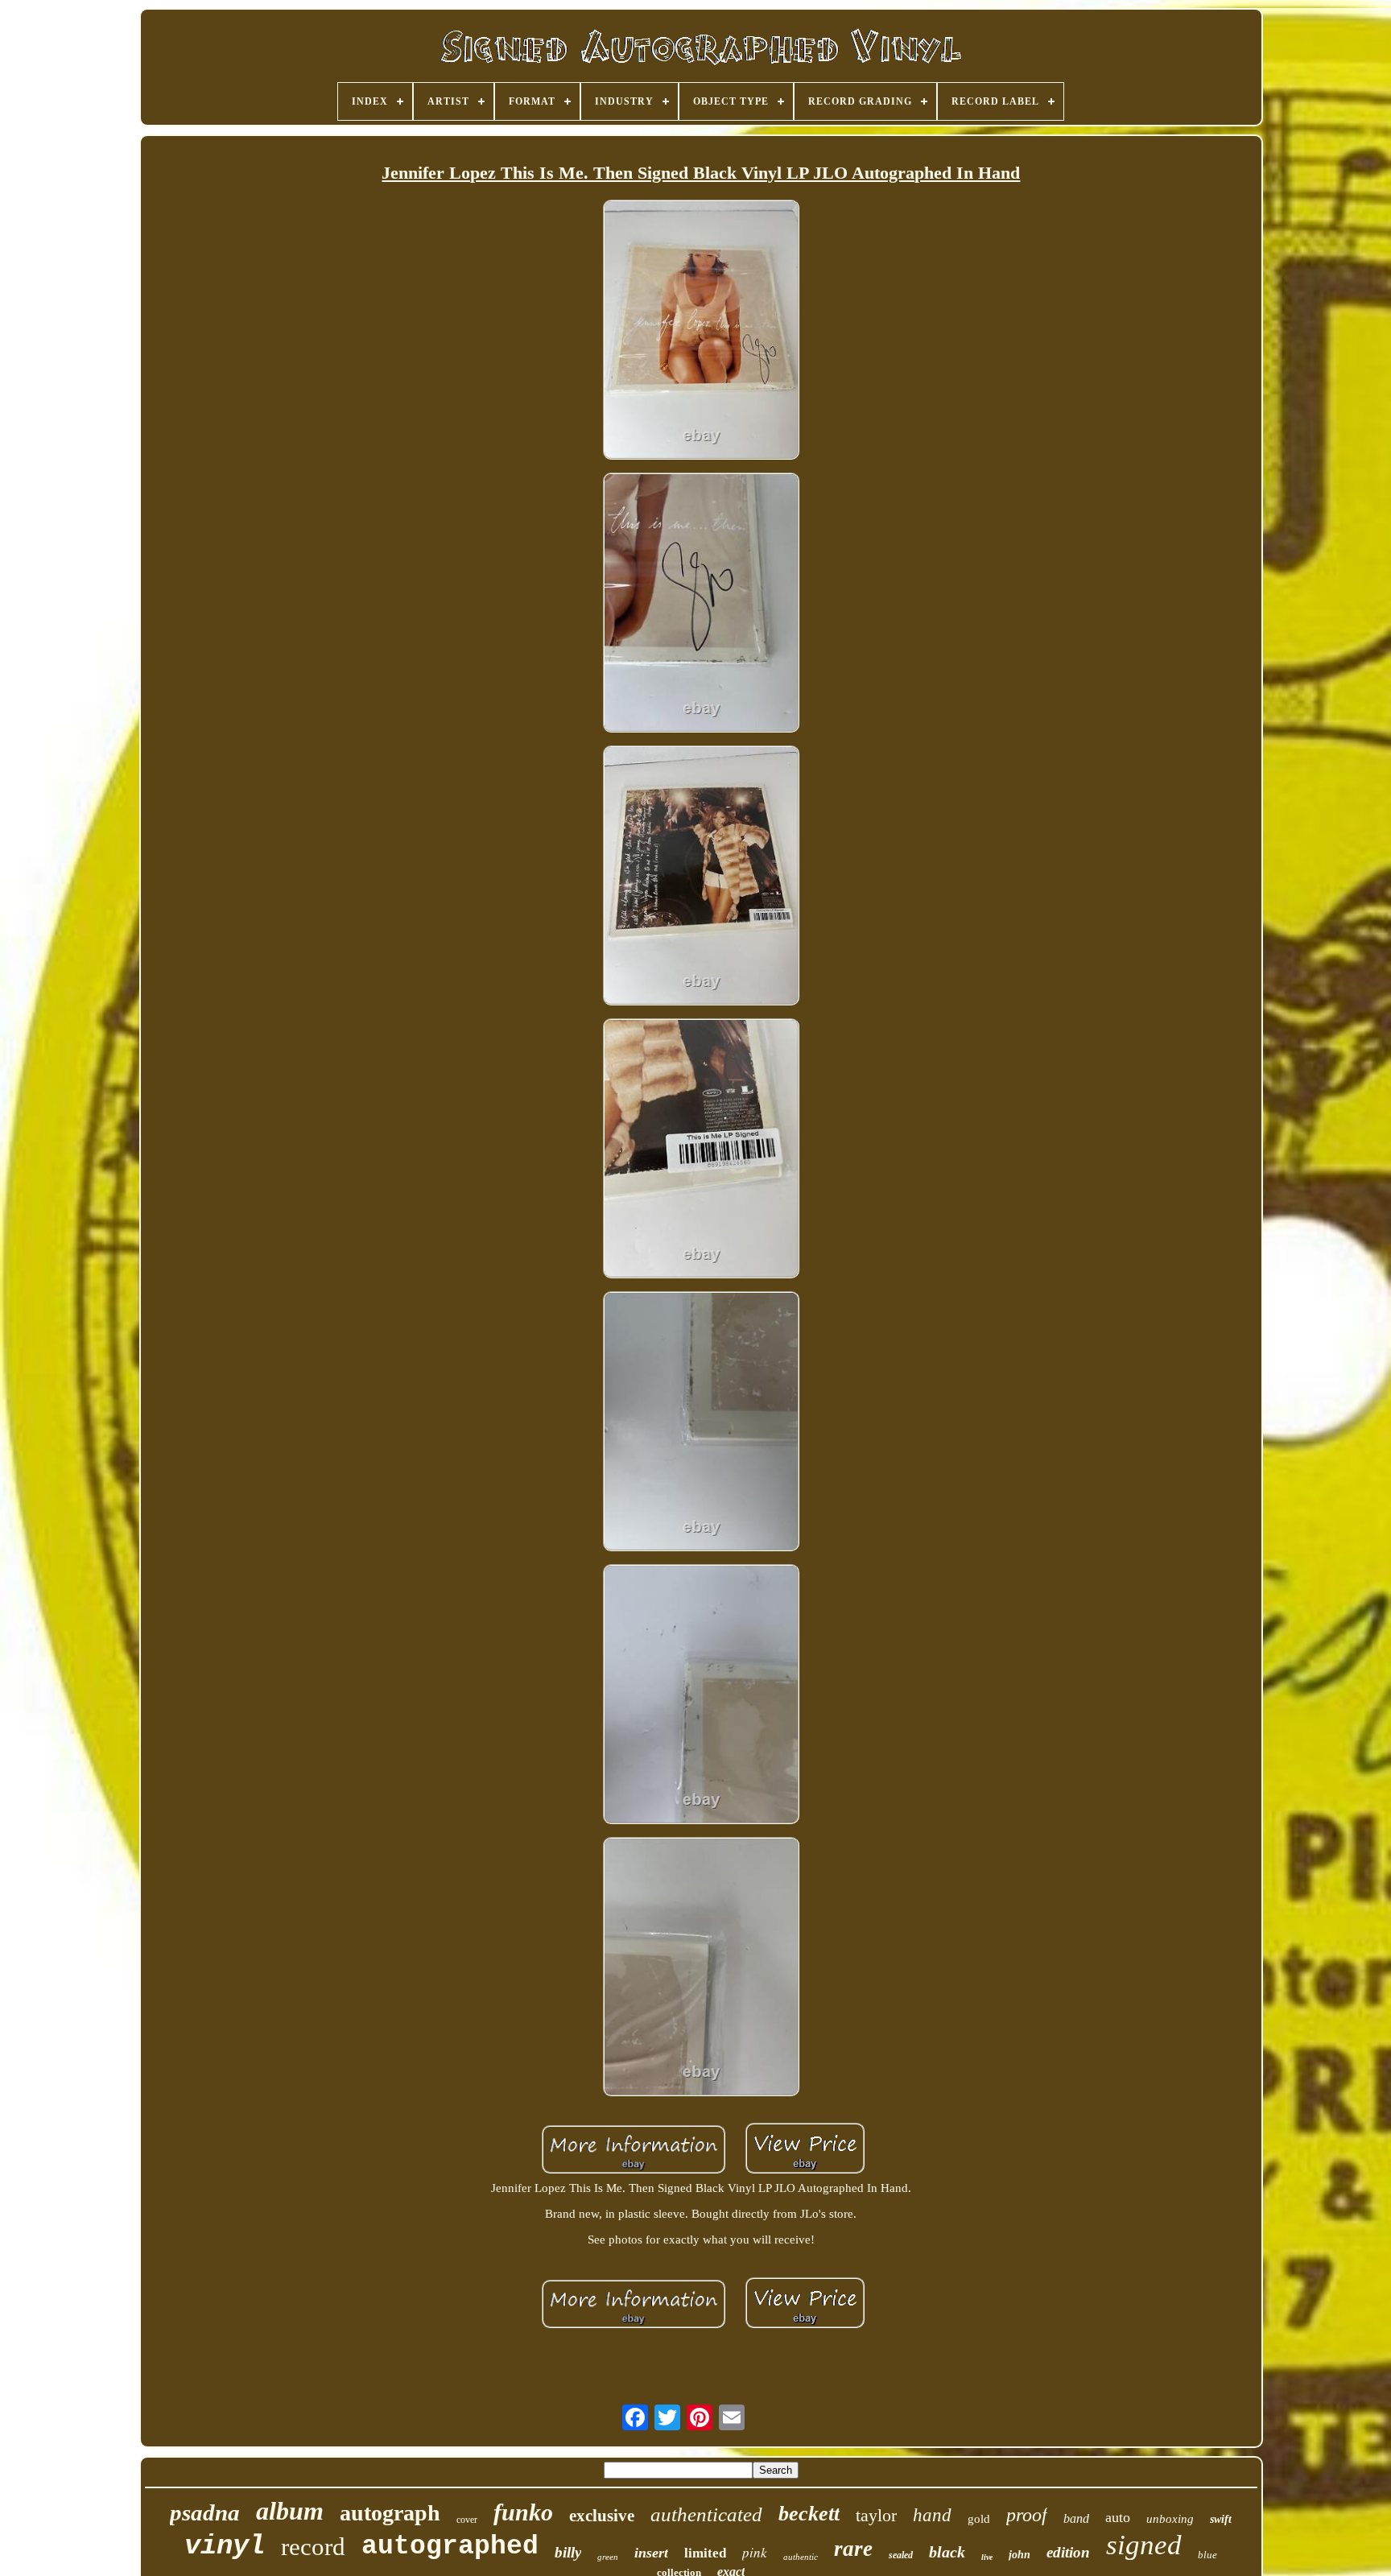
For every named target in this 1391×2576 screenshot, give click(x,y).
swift (1221, 2519)
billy (568, 2552)
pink (755, 2552)
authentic (801, 2557)
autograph (390, 2513)
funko (523, 2512)
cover (467, 2520)
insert (651, 2553)
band (1076, 2518)
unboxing (1170, 2519)
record (313, 2547)
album (290, 2511)
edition (1068, 2552)
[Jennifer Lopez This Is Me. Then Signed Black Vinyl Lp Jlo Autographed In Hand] (701, 331)
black (947, 2552)
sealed (901, 2555)
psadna (205, 2512)
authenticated (706, 2514)
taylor (876, 2515)
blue (1207, 2555)
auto (1118, 2517)
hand (932, 2515)
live (987, 2557)
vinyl (225, 2546)
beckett (809, 2514)
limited (705, 2553)
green (608, 2557)
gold (979, 2519)
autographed (450, 2547)
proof (1027, 2515)
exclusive (602, 2516)
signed (1144, 2545)
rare (853, 2549)
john (1020, 2555)
